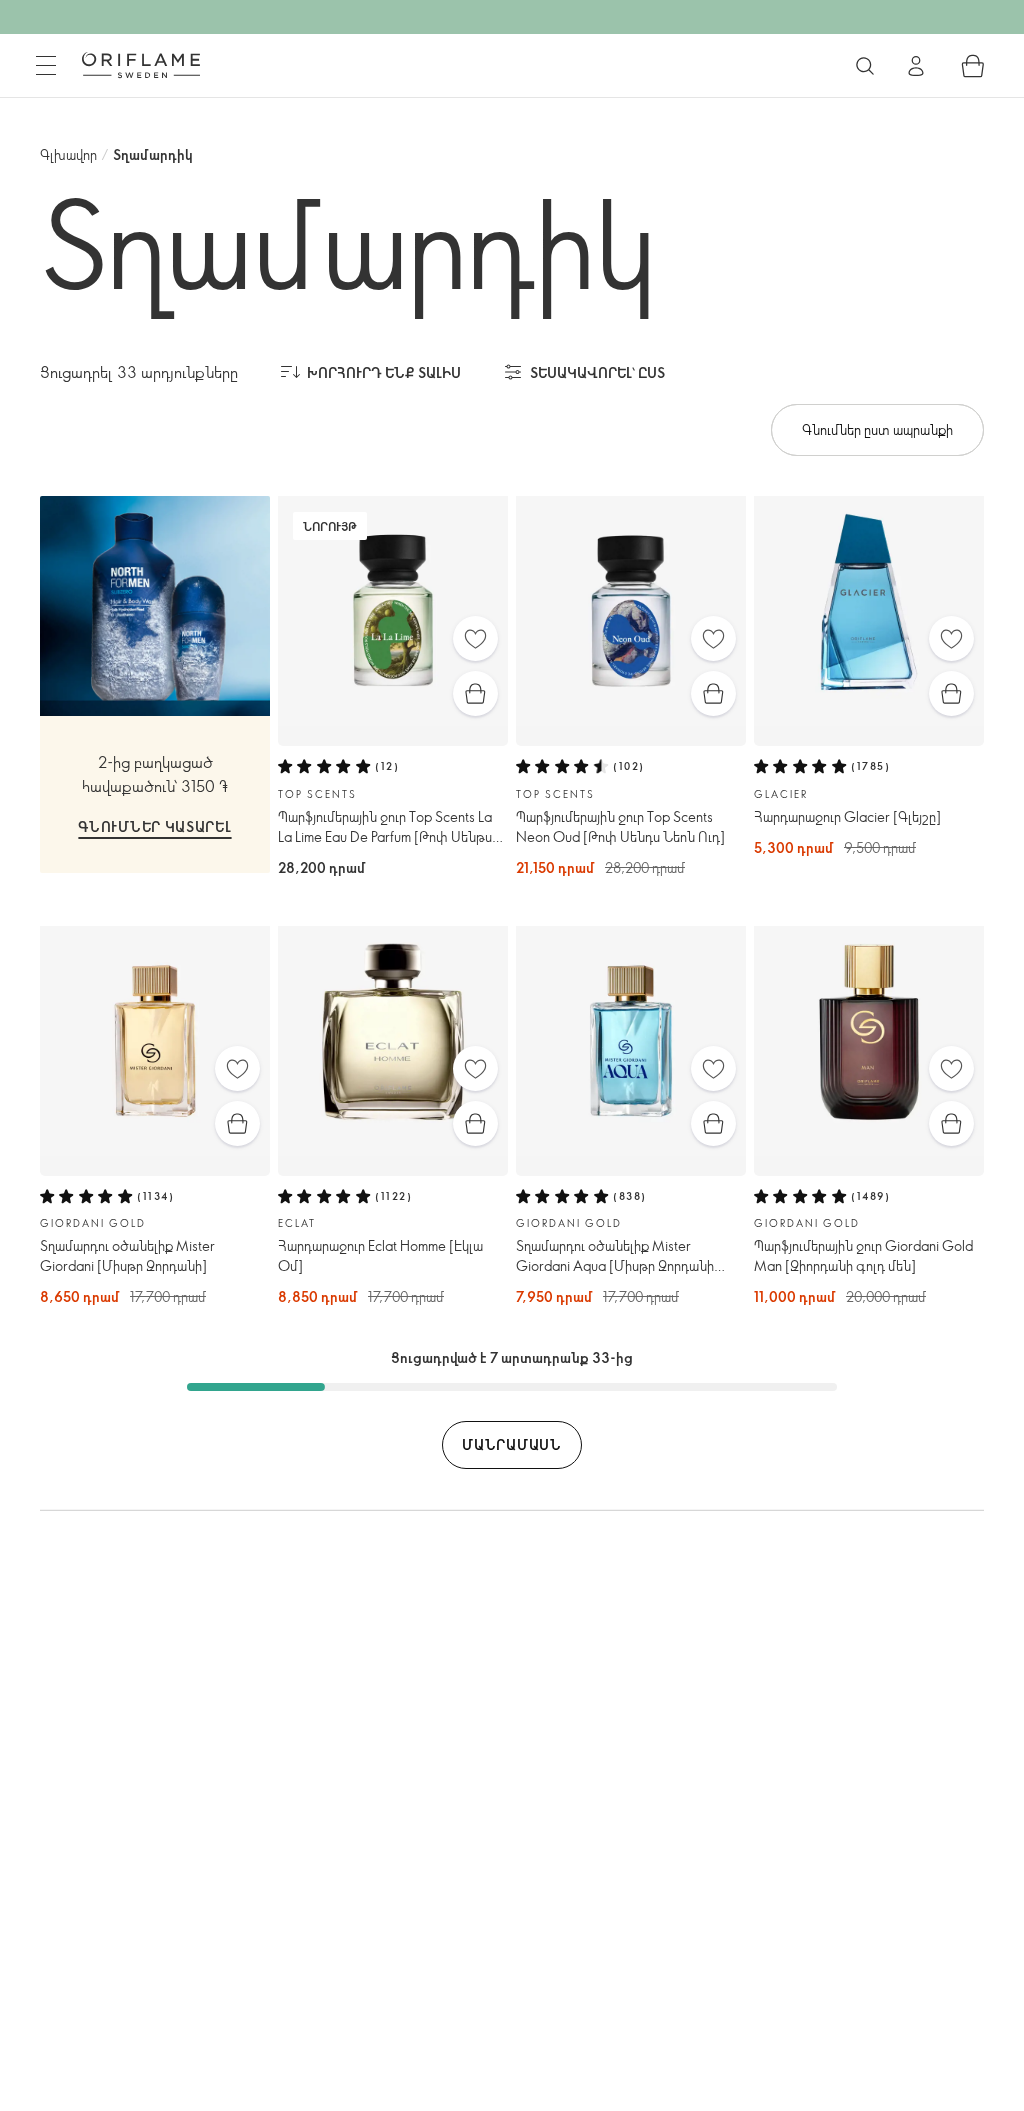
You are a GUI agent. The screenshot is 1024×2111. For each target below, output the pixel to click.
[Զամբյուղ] (973, 66)
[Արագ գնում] (475, 693)
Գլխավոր (68, 154)
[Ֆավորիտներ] (475, 638)
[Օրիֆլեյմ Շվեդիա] (141, 65)
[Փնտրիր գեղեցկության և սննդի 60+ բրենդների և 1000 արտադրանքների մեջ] (865, 66)
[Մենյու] (46, 66)
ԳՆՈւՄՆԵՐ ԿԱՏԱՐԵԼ (154, 826)
